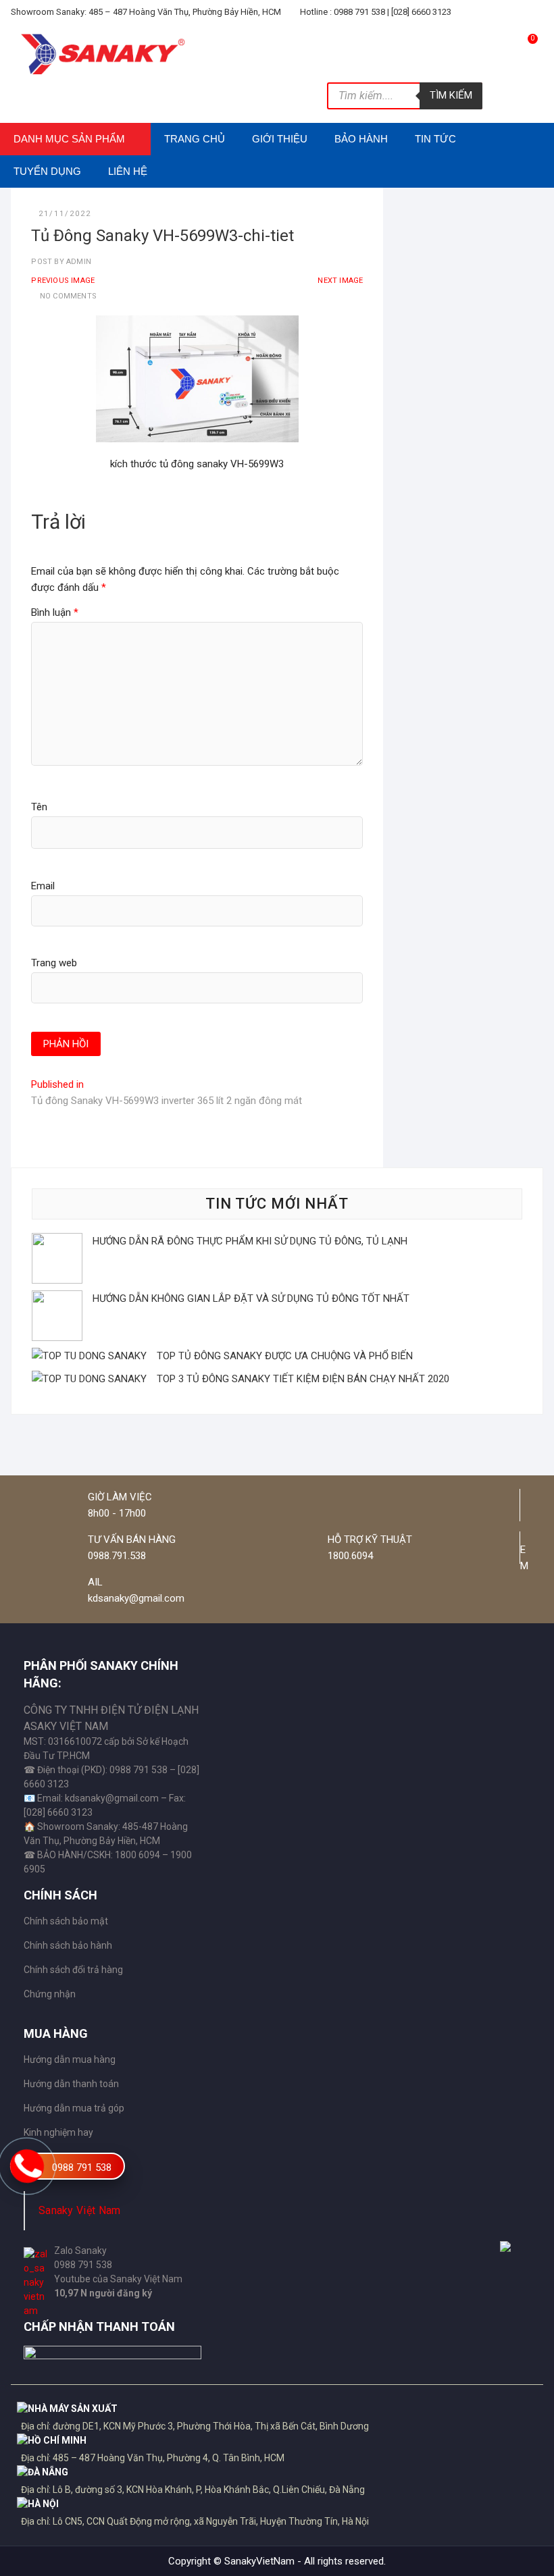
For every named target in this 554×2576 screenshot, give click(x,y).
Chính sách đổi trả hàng (73, 1970)
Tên (39, 807)
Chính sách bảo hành (68, 1945)
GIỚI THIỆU (280, 139)
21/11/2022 (65, 214)
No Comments (68, 296)
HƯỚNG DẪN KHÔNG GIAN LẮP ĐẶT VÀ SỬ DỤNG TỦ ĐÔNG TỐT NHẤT (251, 1298)
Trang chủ (195, 139)
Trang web (54, 963)
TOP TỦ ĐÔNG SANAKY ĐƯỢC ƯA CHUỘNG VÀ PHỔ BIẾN (285, 1356)
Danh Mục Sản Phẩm (69, 139)
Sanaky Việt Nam (80, 2210)
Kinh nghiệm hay (58, 2132)
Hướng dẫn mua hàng (70, 2059)
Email (43, 886)
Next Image (340, 281)
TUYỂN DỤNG (47, 171)
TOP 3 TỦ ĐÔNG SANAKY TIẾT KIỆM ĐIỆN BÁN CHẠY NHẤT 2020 (303, 1379)
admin (78, 262)
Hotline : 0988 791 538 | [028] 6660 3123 (375, 12)
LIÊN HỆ (128, 171)
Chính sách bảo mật (66, 1921)
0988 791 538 (82, 2167)
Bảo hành (361, 139)
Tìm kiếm (451, 95)
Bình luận (55, 612)
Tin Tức (435, 139)
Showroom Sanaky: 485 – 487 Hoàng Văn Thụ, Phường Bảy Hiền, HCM (146, 12)
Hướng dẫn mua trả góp (74, 2108)
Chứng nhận (50, 1994)
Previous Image (63, 281)
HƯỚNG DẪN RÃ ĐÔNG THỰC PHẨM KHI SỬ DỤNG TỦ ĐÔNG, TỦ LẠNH (250, 1241)
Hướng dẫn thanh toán (71, 2084)
